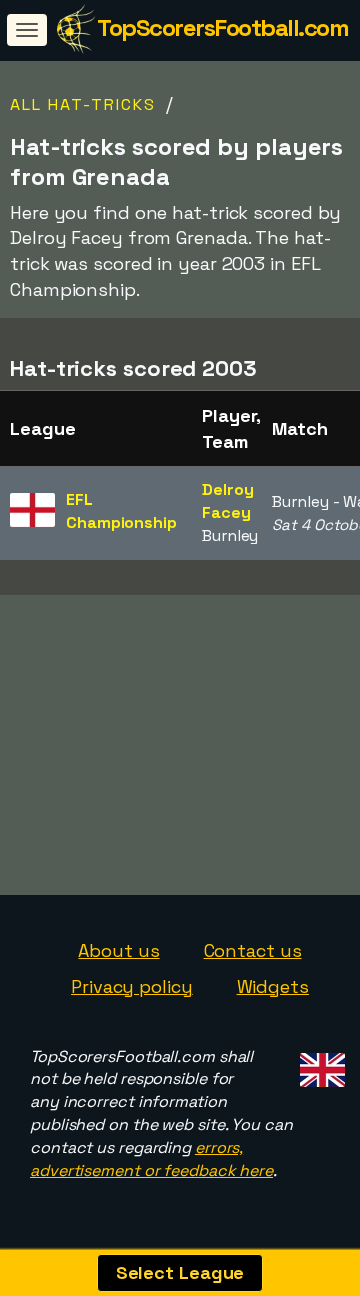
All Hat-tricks (83, 104)
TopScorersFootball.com (222, 27)
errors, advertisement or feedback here (151, 1159)
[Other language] (319, 1064)
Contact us (253, 950)
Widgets (273, 986)
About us (118, 950)
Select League (180, 1272)
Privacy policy (132, 986)
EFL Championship (121, 511)
